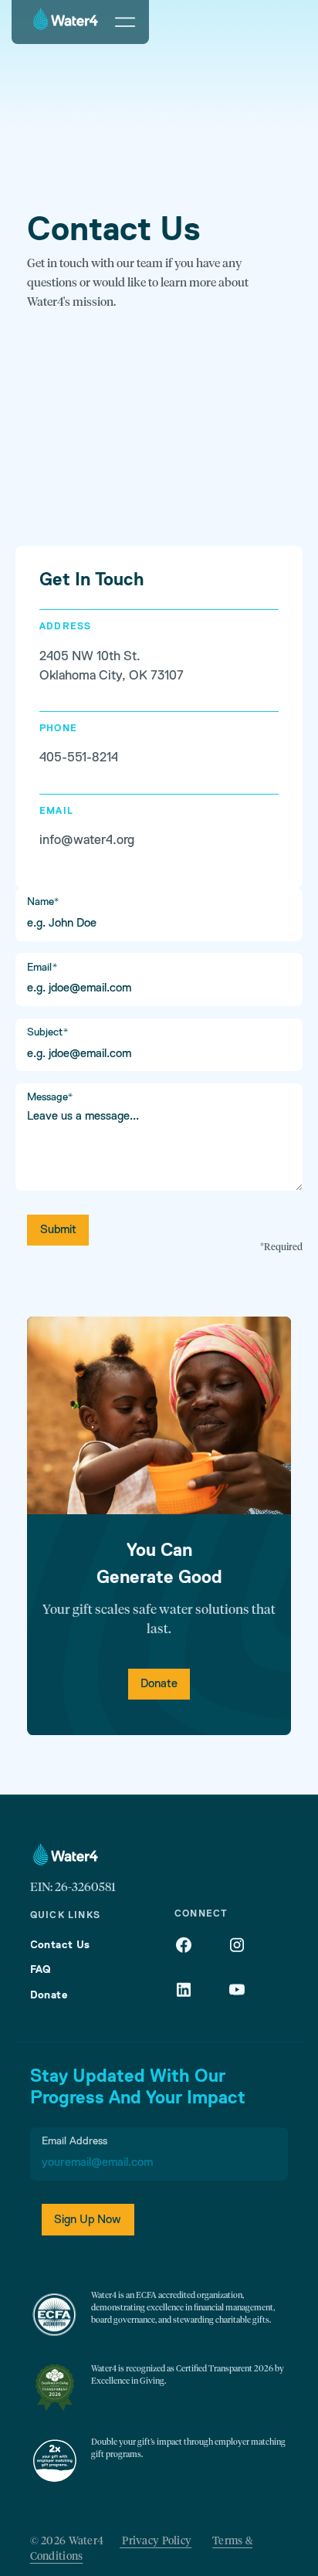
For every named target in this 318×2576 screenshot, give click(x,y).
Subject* (48, 1032)
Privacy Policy (156, 2541)
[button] (125, 22)
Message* (50, 1097)
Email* (42, 968)
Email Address (74, 2141)
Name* (43, 902)
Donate (159, 1684)
